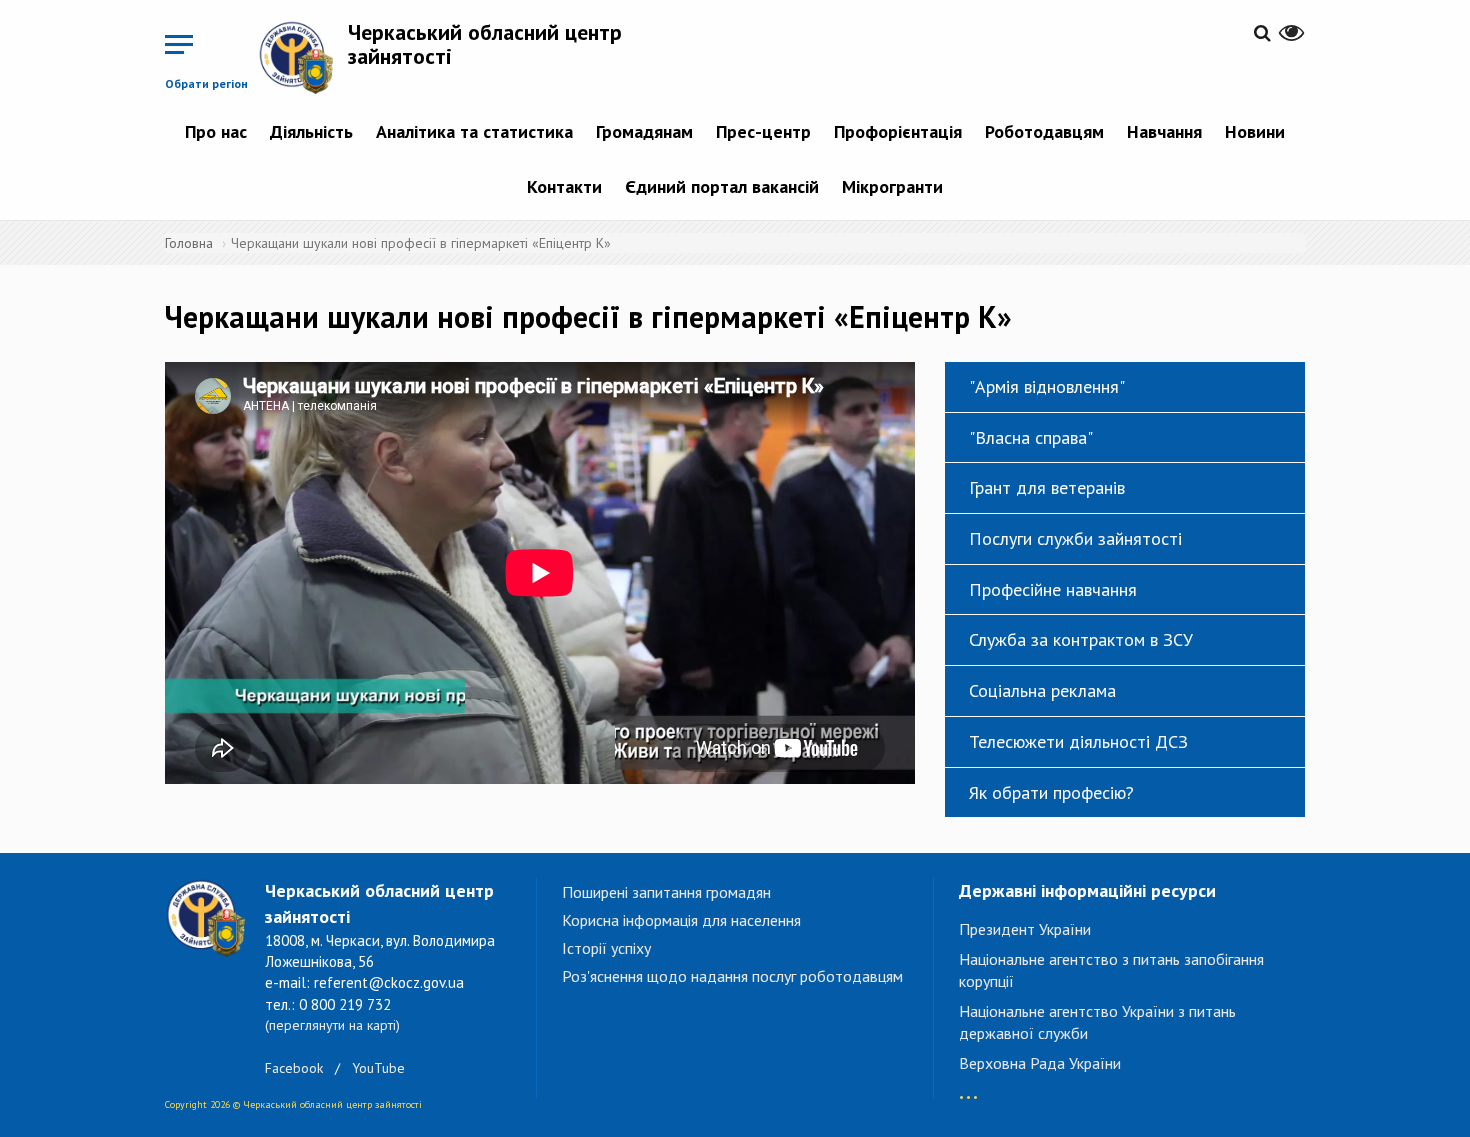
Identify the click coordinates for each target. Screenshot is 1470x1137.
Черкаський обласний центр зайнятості (485, 44)
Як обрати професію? (1051, 792)
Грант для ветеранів (1047, 487)
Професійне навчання (1053, 589)
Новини (1255, 131)
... (968, 1087)
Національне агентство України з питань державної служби (1097, 1022)
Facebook (294, 1068)
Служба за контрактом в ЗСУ (1081, 639)
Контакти (564, 186)
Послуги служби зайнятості (1075, 538)
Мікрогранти (892, 186)
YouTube (378, 1068)
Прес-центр (763, 131)
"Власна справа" (1031, 437)
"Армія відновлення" (1047, 386)
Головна (189, 243)
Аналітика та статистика (474, 131)
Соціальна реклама (1042, 690)
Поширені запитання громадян (666, 892)
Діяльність (311, 131)
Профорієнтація (898, 131)
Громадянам (644, 131)
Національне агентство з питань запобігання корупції (1111, 970)
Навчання (1164, 131)
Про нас (216, 131)
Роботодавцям (1044, 131)
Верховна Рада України (1040, 1063)
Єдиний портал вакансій (722, 186)
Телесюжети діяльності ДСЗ (1078, 741)
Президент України (1025, 929)
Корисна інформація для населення (681, 920)
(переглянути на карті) (332, 1025)
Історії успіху (606, 948)
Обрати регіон (206, 83)
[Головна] (303, 57)
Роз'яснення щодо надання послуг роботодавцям (732, 976)
